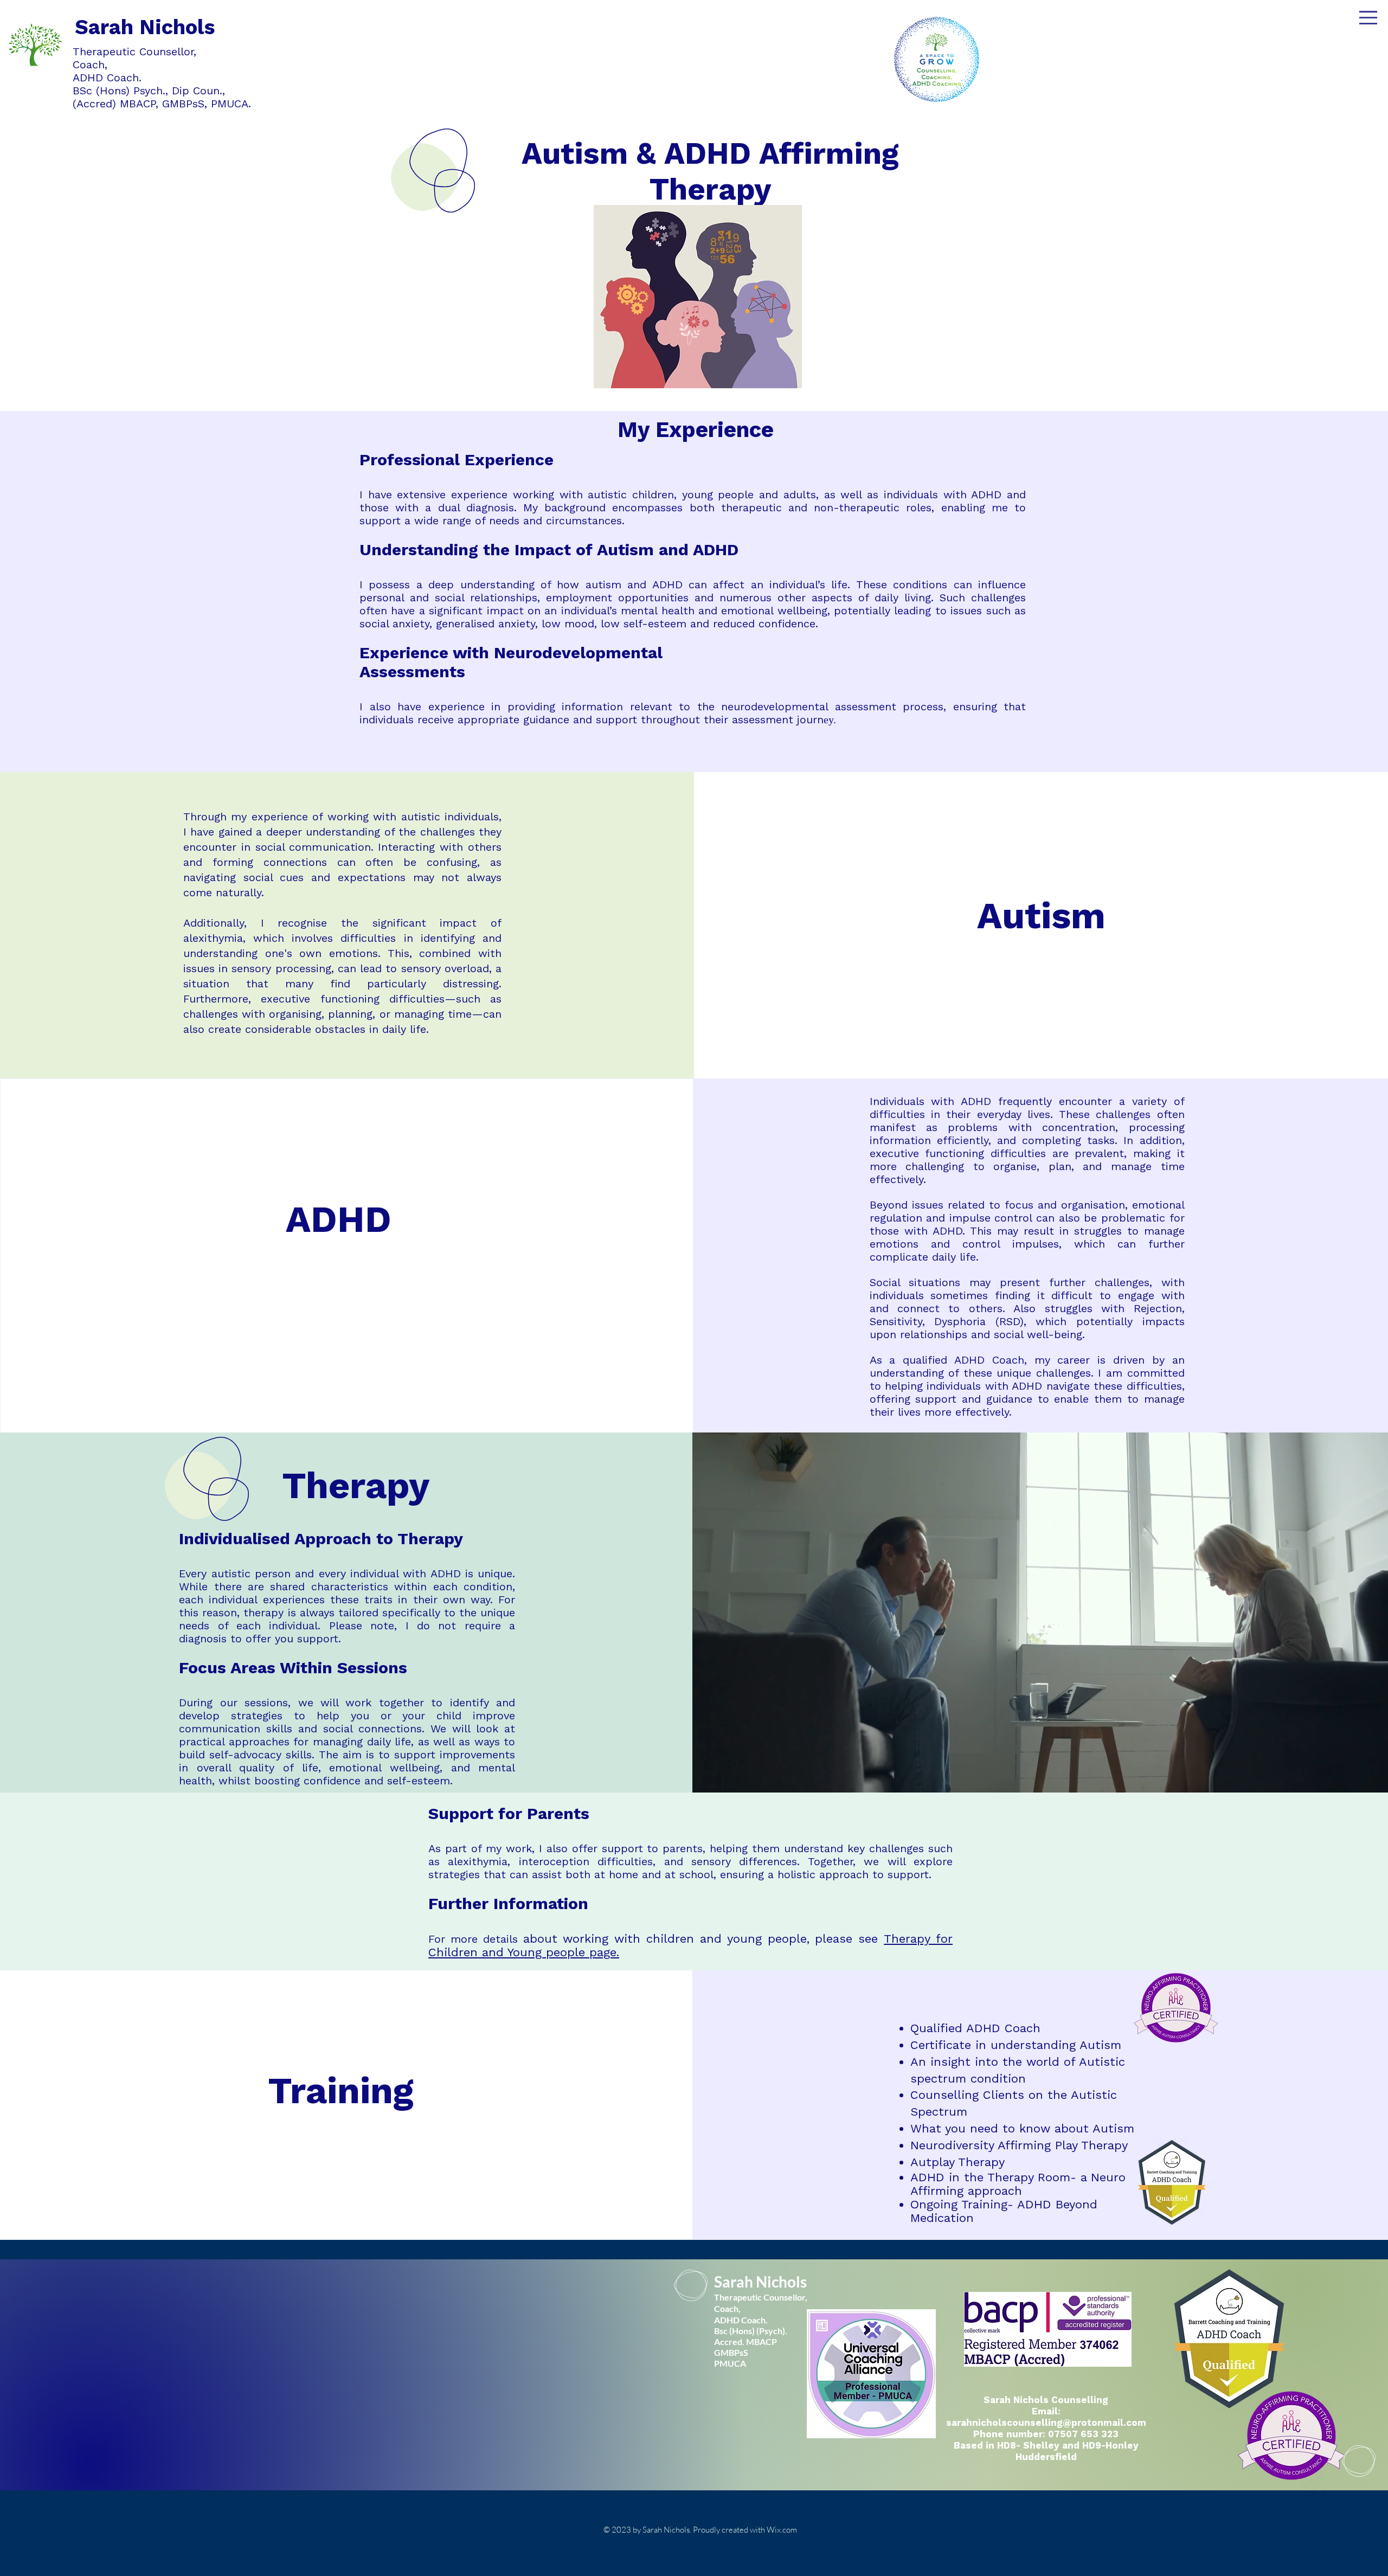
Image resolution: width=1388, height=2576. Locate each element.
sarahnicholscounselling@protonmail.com (1046, 2423)
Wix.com (782, 2530)
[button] (1368, 18)
